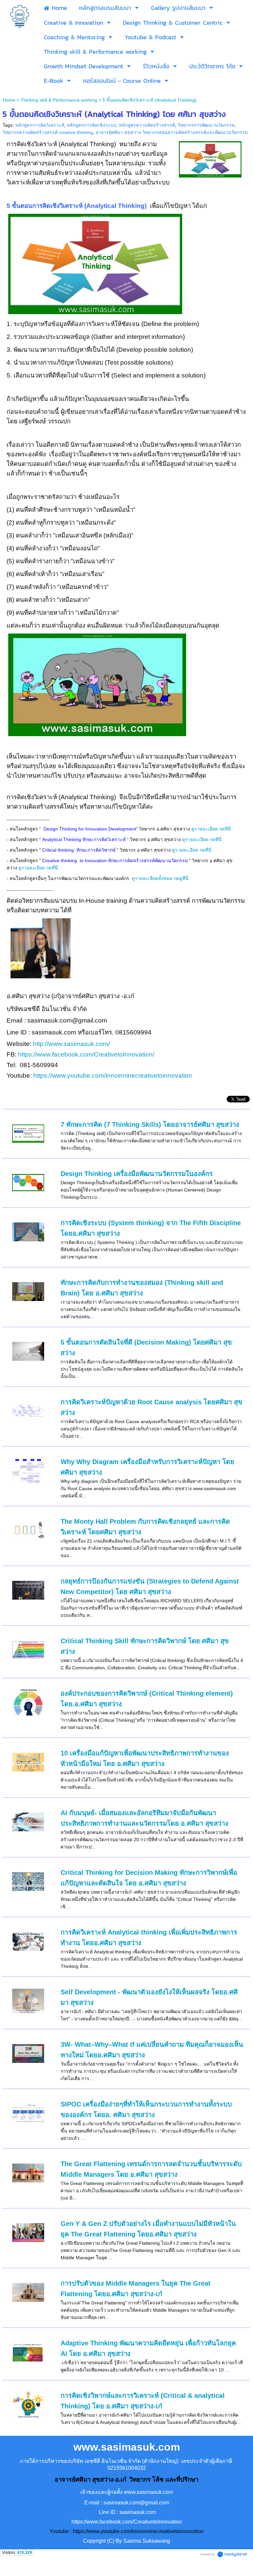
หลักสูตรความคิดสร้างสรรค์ (147, 125)
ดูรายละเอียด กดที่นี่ (212, 829)
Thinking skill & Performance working (59, 100)
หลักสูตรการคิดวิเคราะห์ (40, 125)
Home (9, 100)
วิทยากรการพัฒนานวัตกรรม (206, 125)
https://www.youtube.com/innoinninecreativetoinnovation (113, 1076)
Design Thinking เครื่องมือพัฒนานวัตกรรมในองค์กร (137, 1174)
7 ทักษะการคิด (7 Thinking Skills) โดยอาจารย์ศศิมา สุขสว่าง (150, 1125)
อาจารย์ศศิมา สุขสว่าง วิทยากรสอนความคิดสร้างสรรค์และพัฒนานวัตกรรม (172, 132)
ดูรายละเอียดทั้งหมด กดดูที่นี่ (161, 878)
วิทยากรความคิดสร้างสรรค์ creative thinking (48, 132)
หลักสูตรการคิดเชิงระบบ (92, 125)
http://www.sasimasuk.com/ (72, 1044)
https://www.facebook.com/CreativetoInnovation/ (86, 1054)
